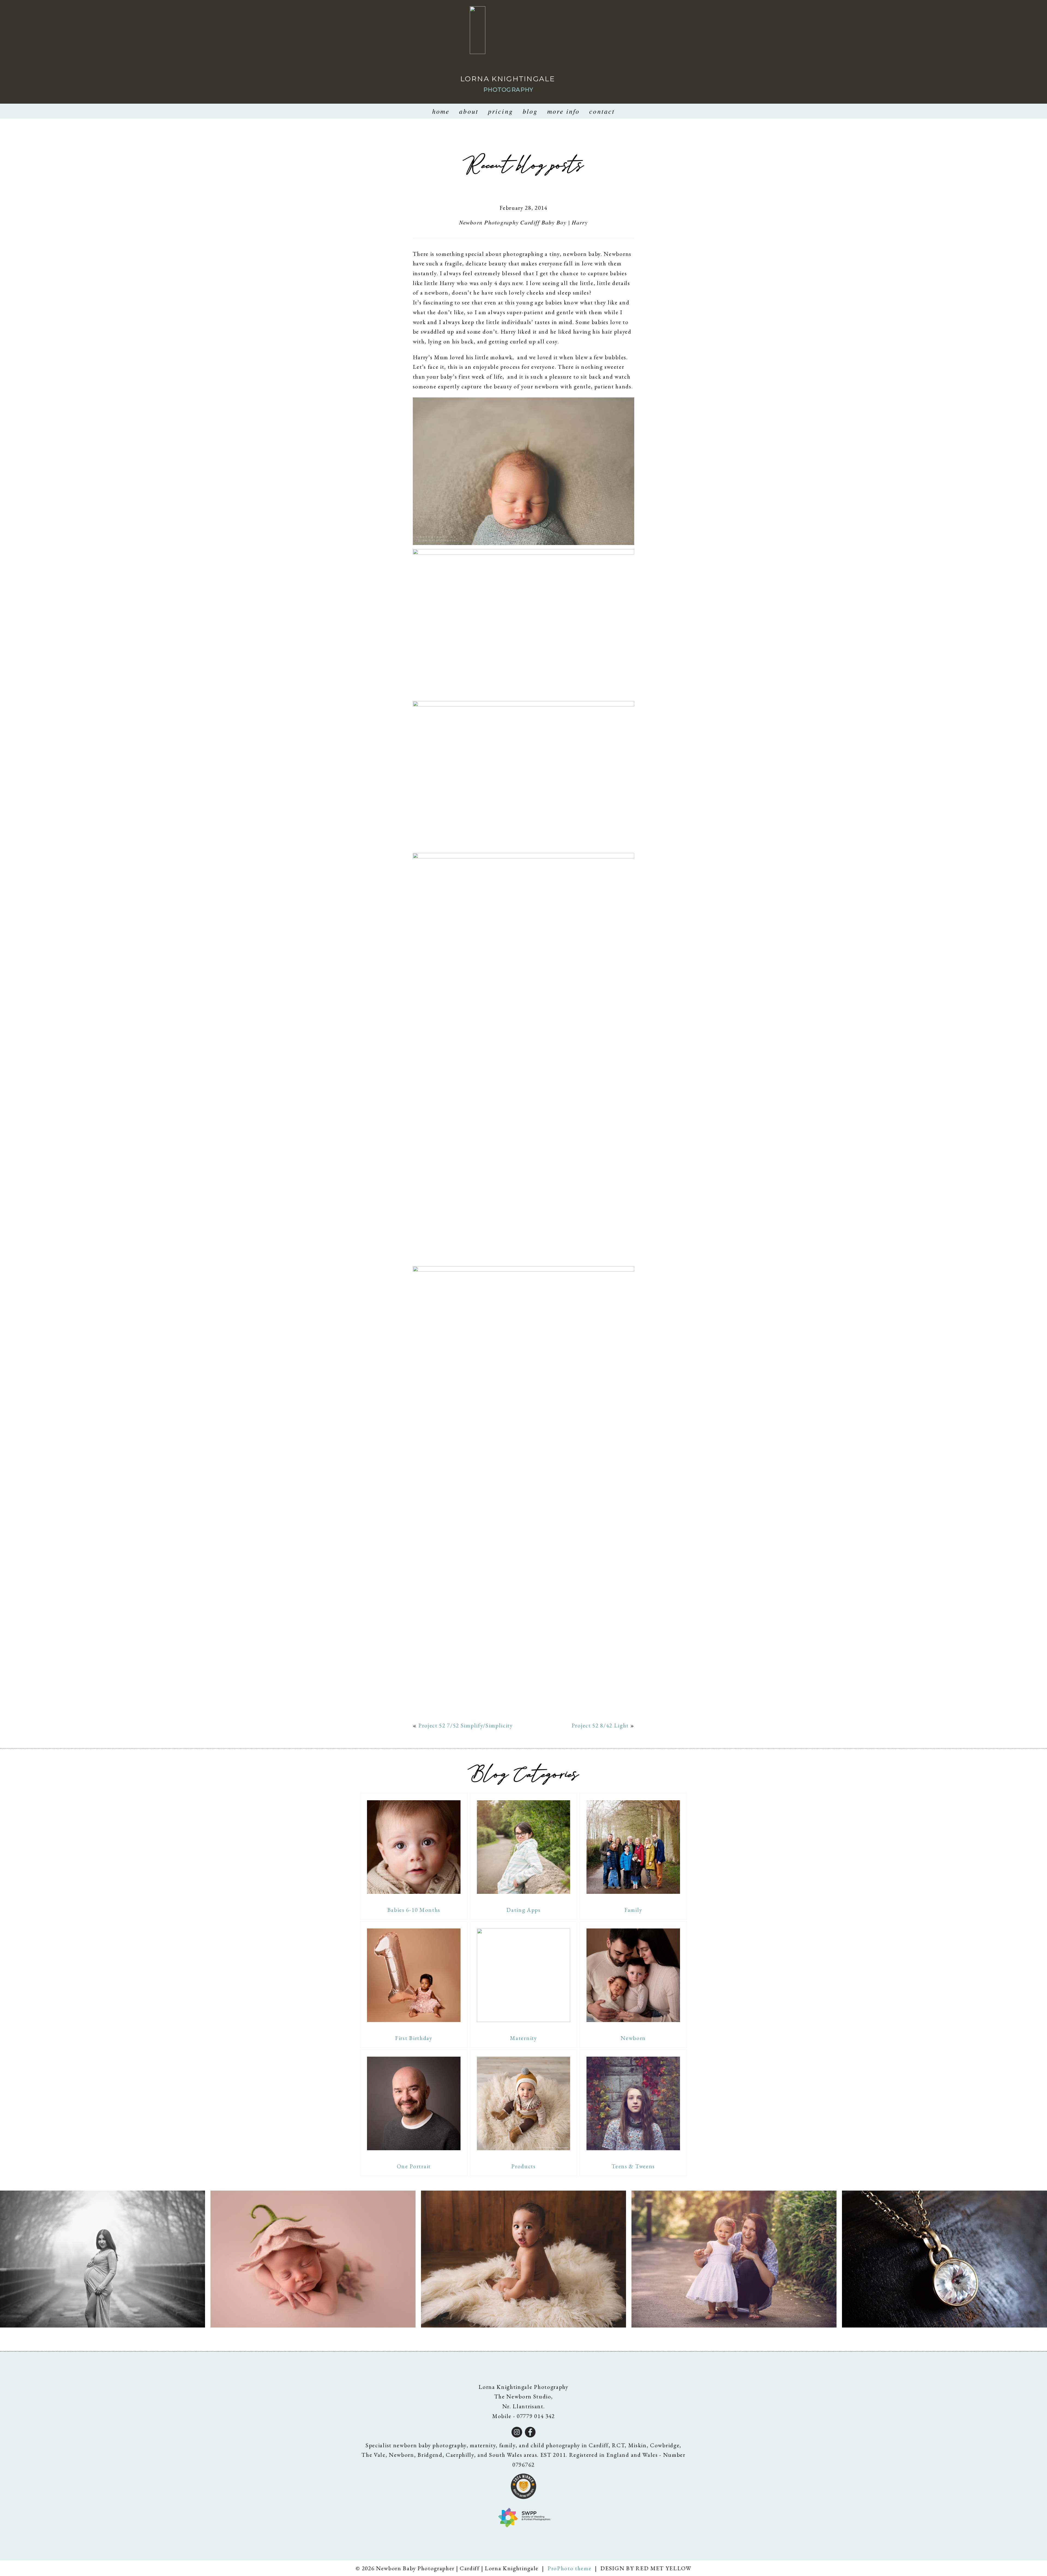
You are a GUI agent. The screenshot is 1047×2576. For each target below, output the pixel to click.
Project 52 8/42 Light (600, 1725)
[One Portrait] (414, 2103)
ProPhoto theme (570, 2568)
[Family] (633, 1847)
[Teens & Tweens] (633, 2103)
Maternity (523, 2038)
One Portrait (414, 2166)
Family (633, 1910)
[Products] (524, 2103)
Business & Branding (943, 2260)
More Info (563, 111)
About (469, 111)
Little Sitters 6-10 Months (523, 2260)
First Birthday (414, 2038)
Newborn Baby (312, 2260)
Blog (530, 111)
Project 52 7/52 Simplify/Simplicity (466, 1725)
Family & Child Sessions (733, 2260)
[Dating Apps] (524, 1847)
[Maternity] (524, 1975)
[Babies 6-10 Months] (414, 1847)
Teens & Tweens (633, 2166)
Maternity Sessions (101, 2260)
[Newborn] (633, 1975)
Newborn (633, 2038)
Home (441, 111)
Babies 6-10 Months (414, 1910)
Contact (602, 111)
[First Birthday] (414, 1975)
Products (523, 2166)
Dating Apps (523, 1910)
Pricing (501, 111)
